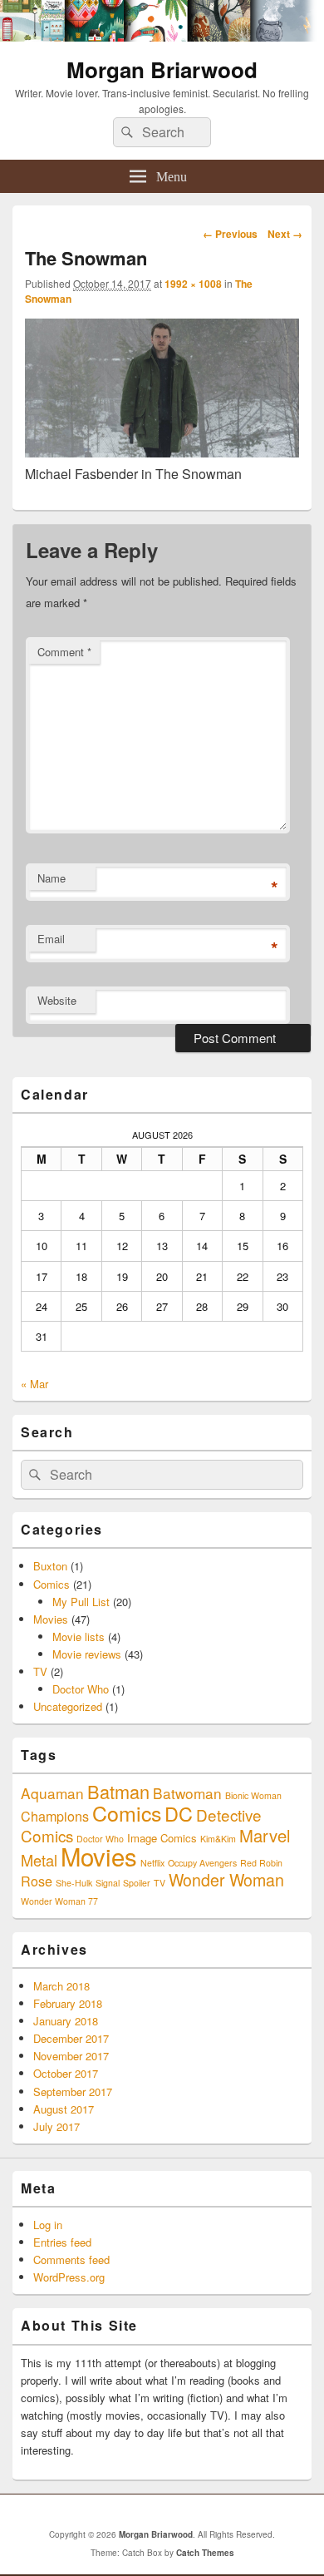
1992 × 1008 (193, 284)
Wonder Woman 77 (59, 1901)
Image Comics (162, 1838)
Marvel (265, 1835)
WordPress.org (69, 2277)
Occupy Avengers (202, 1863)
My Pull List (81, 1602)
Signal (108, 1883)
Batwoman (187, 1793)
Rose (37, 1881)
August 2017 (64, 2109)
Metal (39, 1860)
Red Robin (261, 1863)
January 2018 (66, 2021)
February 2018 (68, 2003)
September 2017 (73, 2091)
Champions (55, 1816)
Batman (118, 1791)
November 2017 (71, 2056)
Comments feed (71, 2260)
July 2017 (56, 2126)
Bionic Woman (253, 1795)
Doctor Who (81, 1689)
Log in (48, 2225)
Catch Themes (205, 2553)
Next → (285, 234)
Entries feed (62, 2242)
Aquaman (52, 1793)
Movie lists (79, 1637)
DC (179, 1813)
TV (40, 1671)
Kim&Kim (218, 1839)
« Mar (34, 1384)
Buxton (50, 1566)
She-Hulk (74, 1883)
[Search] (125, 132)
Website (57, 1000)
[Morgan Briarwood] (162, 36)
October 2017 (66, 2073)
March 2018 (61, 1986)
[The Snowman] (162, 452)
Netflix (152, 1863)
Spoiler (137, 1883)
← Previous (230, 234)
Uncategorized (68, 1706)
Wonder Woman (226, 1880)
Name (52, 878)
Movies (51, 1619)
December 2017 (71, 2038)
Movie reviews (87, 1654)
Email (51, 939)
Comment (64, 652)
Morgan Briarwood (162, 69)
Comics (52, 1584)
